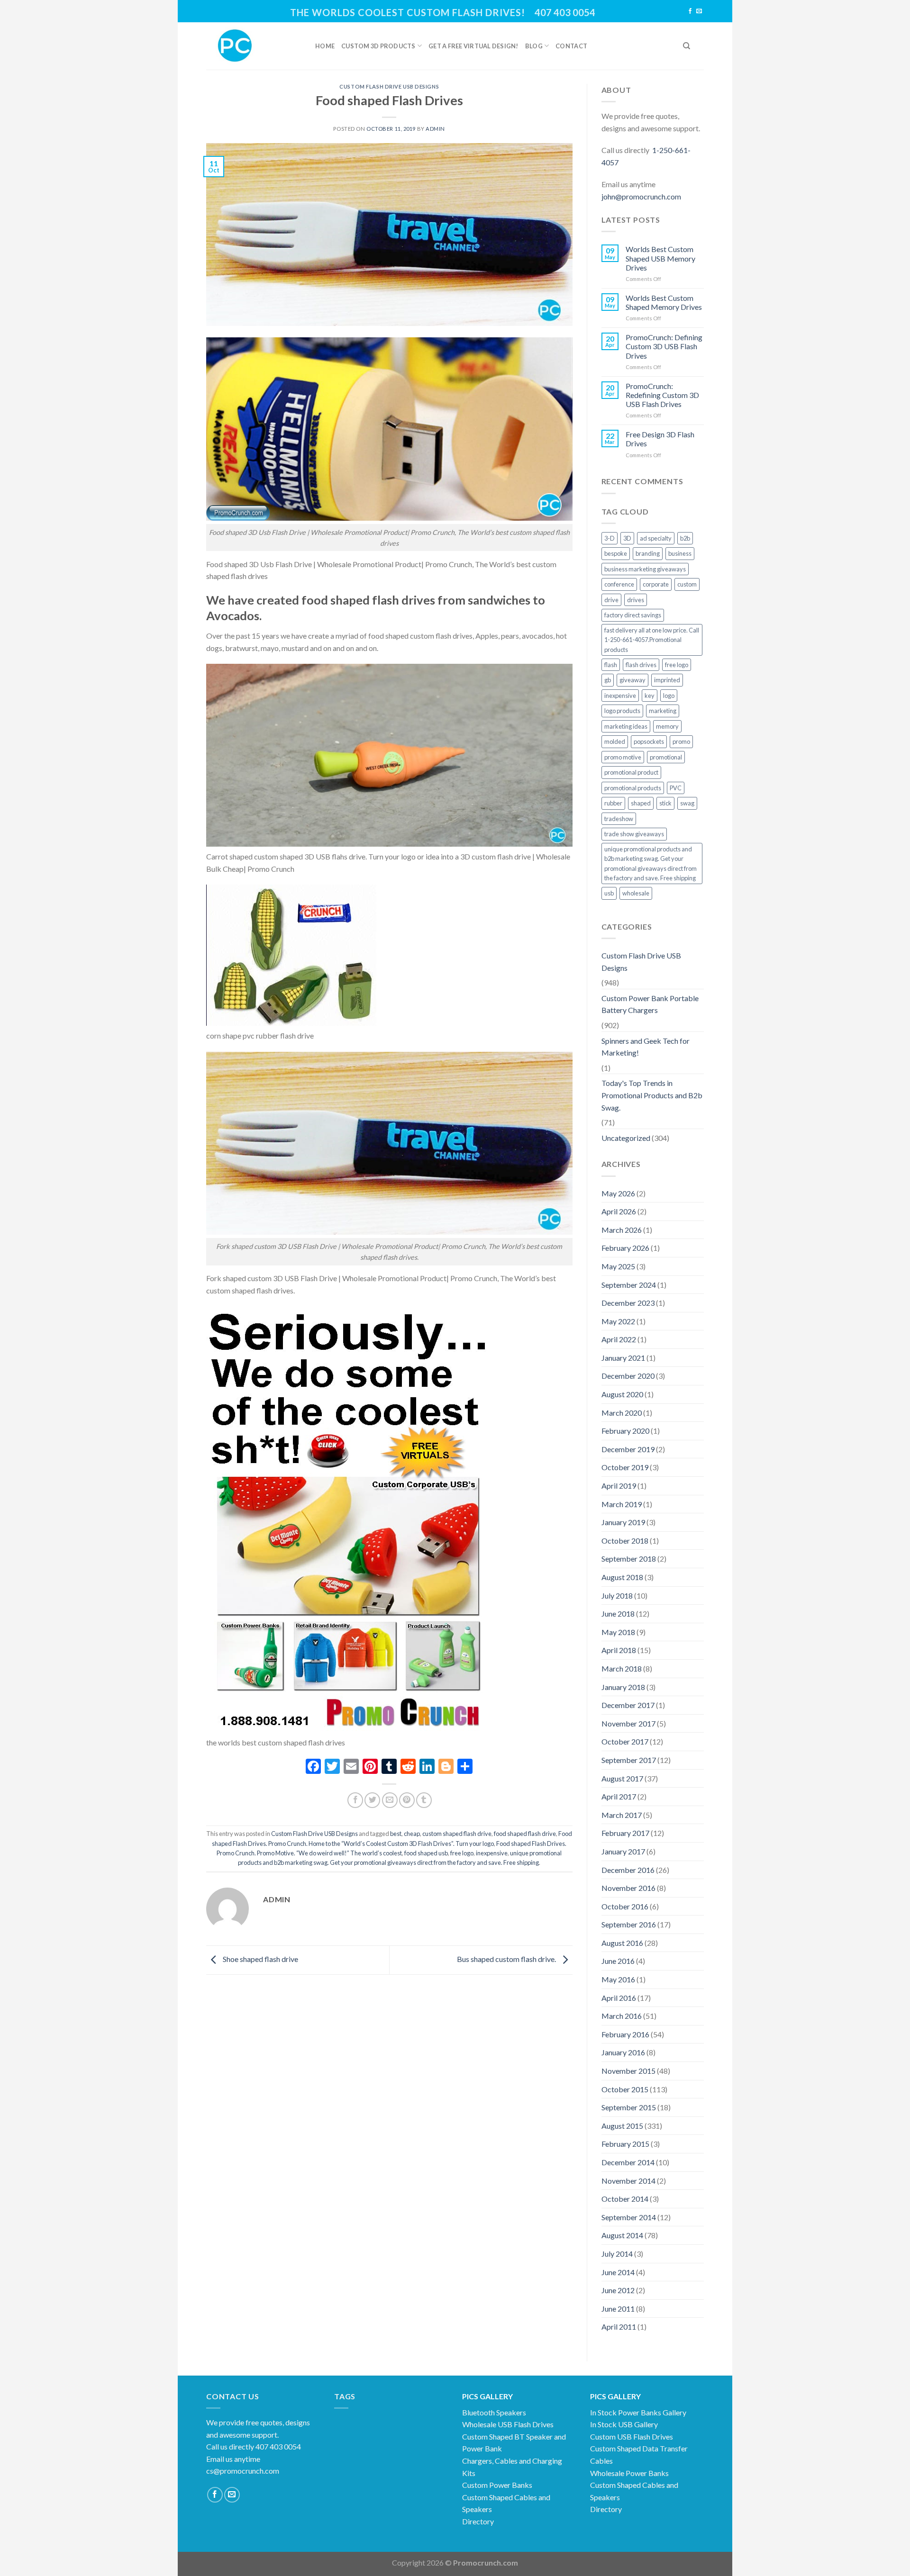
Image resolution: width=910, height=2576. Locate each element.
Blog (534, 46)
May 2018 (618, 1632)
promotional (666, 757)
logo (669, 696)
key (650, 696)
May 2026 (618, 1193)
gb (608, 680)
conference (619, 584)
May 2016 (618, 1979)
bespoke (616, 553)
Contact (571, 46)
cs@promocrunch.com (243, 2471)
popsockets (649, 741)
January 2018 (623, 1687)
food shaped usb (426, 1853)
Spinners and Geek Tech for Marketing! (646, 1047)
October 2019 (625, 1467)
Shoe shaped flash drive (260, 1959)
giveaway (632, 680)
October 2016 (625, 1906)
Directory (478, 2521)
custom (687, 584)
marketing (663, 711)
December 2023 (628, 1303)
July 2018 (617, 1595)
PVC (676, 788)
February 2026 (625, 1248)
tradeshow (619, 819)
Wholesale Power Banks (629, 2473)
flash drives (641, 665)
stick (665, 803)
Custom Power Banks (497, 2485)
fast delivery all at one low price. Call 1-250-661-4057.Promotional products (652, 640)
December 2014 (628, 2162)
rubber (613, 803)
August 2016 (622, 1943)
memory (667, 726)
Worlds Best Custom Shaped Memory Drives (664, 302)
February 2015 (625, 2144)
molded (615, 741)
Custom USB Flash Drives (632, 2436)
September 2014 (629, 2217)
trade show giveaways (634, 834)
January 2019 (623, 1522)
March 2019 (622, 1504)
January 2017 (623, 1851)
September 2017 (629, 1760)
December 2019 (628, 1449)
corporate (656, 584)
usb (609, 893)
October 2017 (625, 1741)
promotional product (631, 772)
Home (325, 46)
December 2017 (628, 1705)
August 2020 (622, 1394)
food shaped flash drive (525, 1834)
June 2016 (618, 1961)
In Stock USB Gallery (624, 2424)
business (680, 553)
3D (627, 538)
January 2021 (623, 1358)
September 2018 (629, 1559)
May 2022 (618, 1321)
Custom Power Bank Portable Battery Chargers (650, 1004)
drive (611, 600)
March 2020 (622, 1413)
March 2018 (622, 1668)
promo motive (623, 757)
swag (687, 803)
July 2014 (617, 2254)
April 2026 (619, 1211)
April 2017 (619, 1796)
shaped (641, 803)
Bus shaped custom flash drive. (507, 1959)
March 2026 (622, 1230)
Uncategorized (626, 1138)
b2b (685, 538)
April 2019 (619, 1486)
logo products (622, 711)
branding (648, 553)
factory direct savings (633, 615)
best (396, 1834)
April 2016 (619, 1998)
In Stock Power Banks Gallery (638, 2412)
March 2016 (622, 2016)
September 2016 (629, 1924)
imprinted (667, 680)
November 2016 (628, 1888)
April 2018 (619, 1650)
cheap (412, 1834)
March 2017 (622, 1815)
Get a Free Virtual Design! (473, 46)
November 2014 (628, 2181)
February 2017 (625, 1833)
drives (636, 600)
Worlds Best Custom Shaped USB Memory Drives (660, 258)
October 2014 (625, 2199)
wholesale (636, 893)
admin (435, 129)
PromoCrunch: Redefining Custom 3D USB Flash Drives (662, 395)
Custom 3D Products (378, 46)
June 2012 (618, 2290)
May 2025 (618, 1266)
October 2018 (625, 1541)
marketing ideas (626, 726)
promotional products (633, 788)
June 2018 (618, 1613)
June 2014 (618, 2272)
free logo (462, 1853)
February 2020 (625, 1431)
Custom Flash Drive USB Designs (389, 86)
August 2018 (622, 1577)
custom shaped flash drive (457, 1834)
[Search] (687, 46)
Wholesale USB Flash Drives (508, 2424)
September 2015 (629, 2107)
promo (681, 741)
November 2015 (628, 2071)
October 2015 (625, 2089)
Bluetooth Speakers (494, 2412)
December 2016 (628, 1870)
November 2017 (628, 1723)
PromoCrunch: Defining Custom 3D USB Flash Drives (664, 346)
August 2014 (622, 2235)
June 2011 (618, 2309)
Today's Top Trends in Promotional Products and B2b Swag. (652, 1095)
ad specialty (656, 538)
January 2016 (623, 2052)
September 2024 (629, 1285)
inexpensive (492, 1853)
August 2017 (622, 1778)
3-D (610, 538)
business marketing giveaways (645, 569)
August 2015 (622, 2126)
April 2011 (619, 2327)
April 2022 (619, 1339)
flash (611, 665)
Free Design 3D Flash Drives (660, 439)
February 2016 (625, 2034)
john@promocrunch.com (641, 196)
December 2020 (628, 1376)
